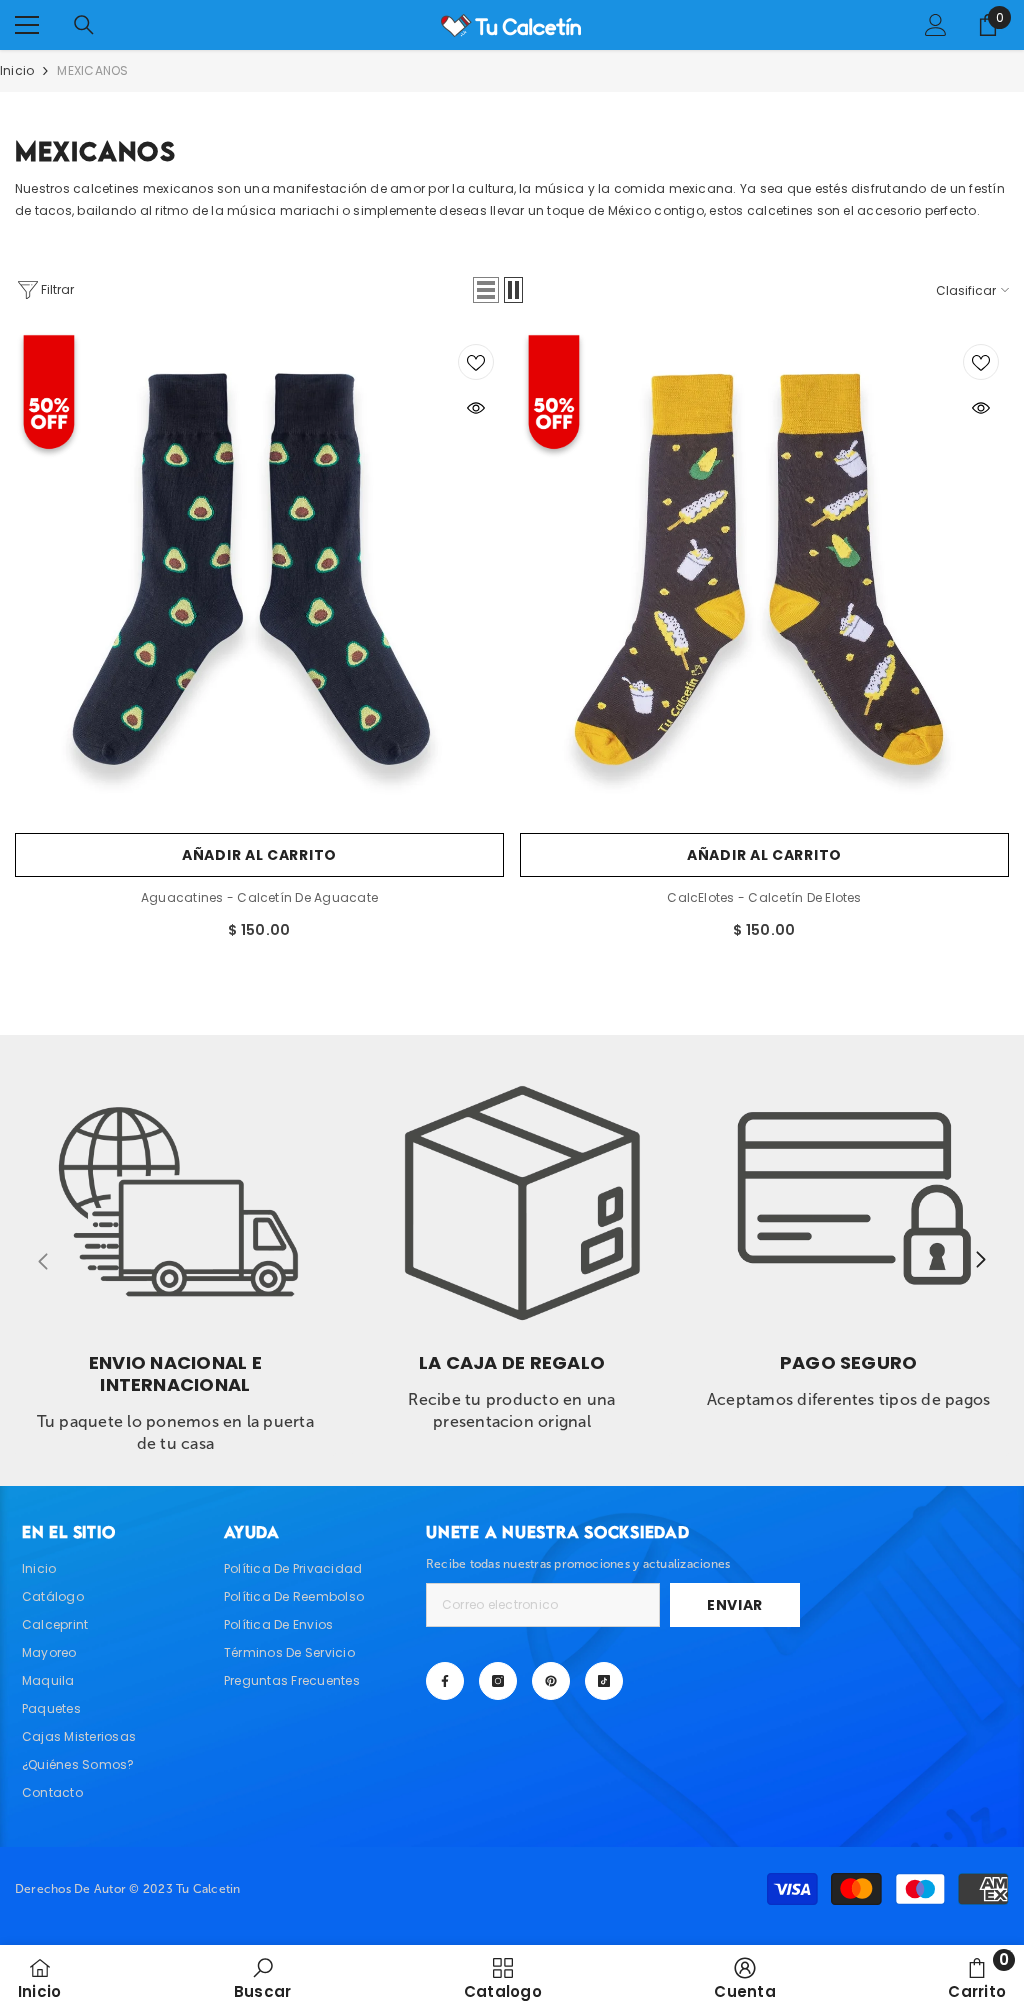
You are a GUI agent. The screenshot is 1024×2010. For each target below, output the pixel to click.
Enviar (735, 1605)
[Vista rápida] (476, 408)
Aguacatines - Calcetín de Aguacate (259, 897)
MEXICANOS (92, 70)
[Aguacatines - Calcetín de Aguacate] (259, 578)
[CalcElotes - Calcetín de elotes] (764, 578)
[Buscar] (84, 25)
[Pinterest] (551, 1681)
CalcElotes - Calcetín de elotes (764, 897)
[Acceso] (936, 25)
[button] (486, 290)
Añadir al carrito (259, 855)
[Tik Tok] (604, 1681)
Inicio (17, 70)
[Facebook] (445, 1681)
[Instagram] (498, 1681)
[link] (175, 1253)
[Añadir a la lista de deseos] (476, 362)
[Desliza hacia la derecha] (980, 1261)
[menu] (27, 25)
